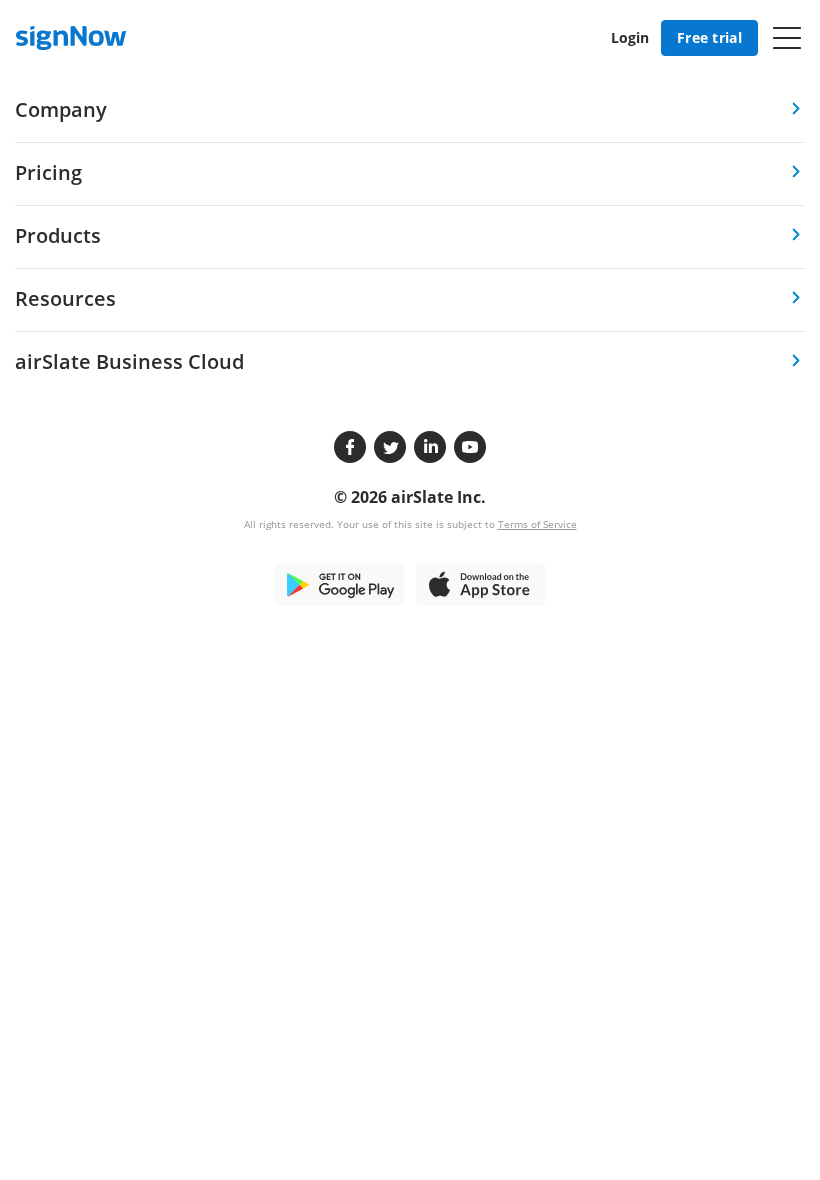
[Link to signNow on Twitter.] (390, 447)
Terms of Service (537, 524)
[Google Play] (339, 582)
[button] (787, 38)
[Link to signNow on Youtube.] (470, 447)
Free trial (709, 37)
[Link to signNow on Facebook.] (350, 447)
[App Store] (481, 582)
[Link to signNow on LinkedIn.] (430, 447)
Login (630, 37)
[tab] (410, 111)
